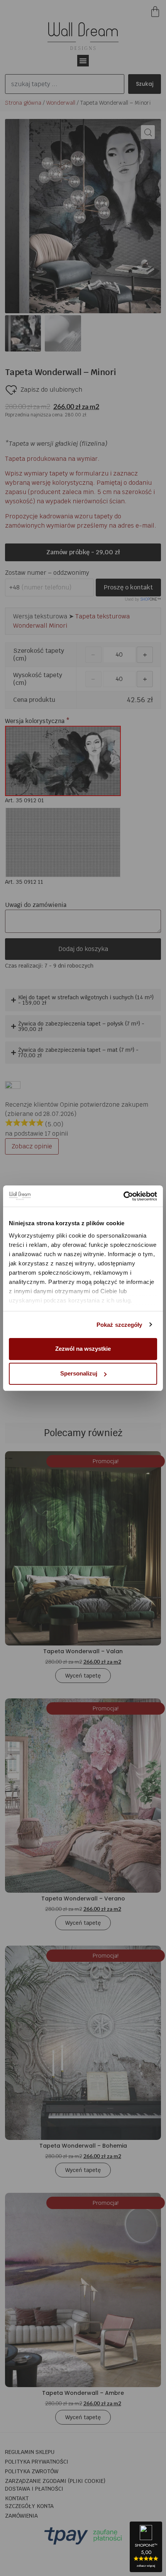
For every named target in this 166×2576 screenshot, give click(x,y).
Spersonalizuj (79, 1373)
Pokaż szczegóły (119, 1325)
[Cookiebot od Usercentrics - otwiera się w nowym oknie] (123, 1196)
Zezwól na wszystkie (83, 1349)
